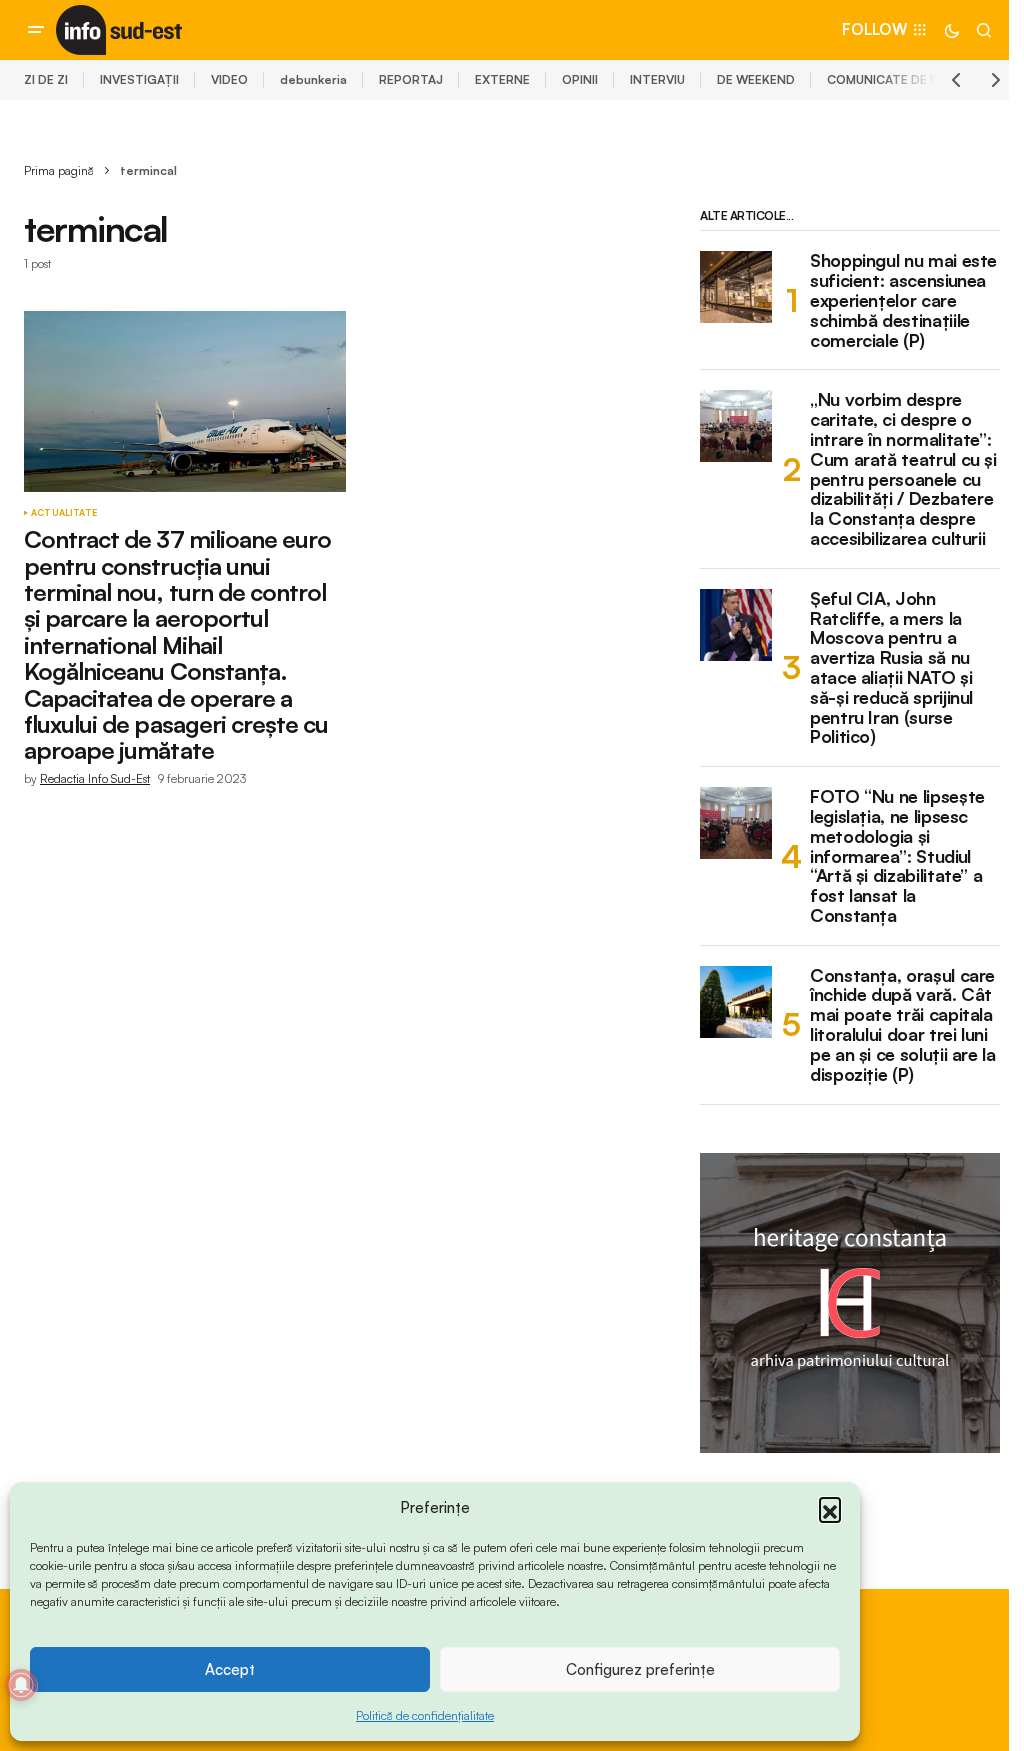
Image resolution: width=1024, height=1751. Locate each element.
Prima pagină (59, 170)
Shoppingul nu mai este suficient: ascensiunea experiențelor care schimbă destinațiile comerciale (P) (903, 300)
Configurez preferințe (640, 1669)
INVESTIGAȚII (139, 79)
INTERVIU (657, 79)
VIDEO (229, 79)
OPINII (580, 79)
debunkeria (313, 79)
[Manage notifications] (21, 1685)
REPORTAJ (411, 79)
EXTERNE (502, 79)
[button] (830, 1508)
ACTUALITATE (64, 513)
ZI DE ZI (46, 79)
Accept (230, 1669)
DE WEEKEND (756, 79)
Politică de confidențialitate (425, 1715)
